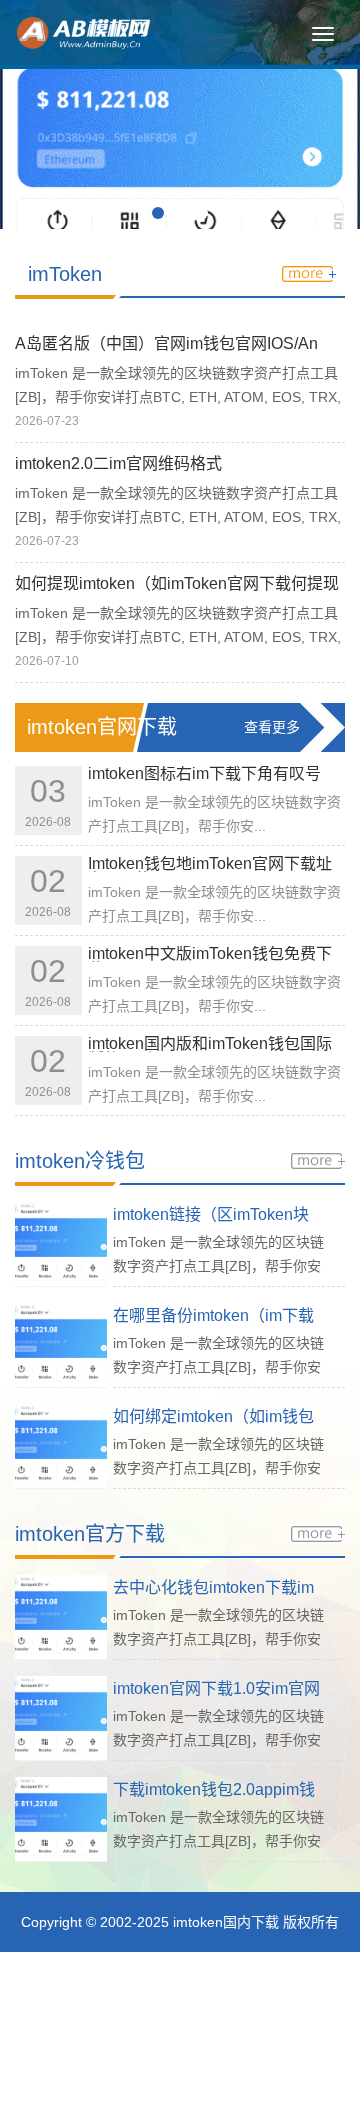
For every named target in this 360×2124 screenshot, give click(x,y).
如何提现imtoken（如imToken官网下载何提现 (177, 583)
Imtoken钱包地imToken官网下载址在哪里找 (210, 871)
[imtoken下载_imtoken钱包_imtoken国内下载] (154, 31)
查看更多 (272, 727)
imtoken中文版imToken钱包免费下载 (210, 961)
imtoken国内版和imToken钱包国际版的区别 (210, 1051)
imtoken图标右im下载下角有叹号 (204, 773)
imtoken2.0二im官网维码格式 (118, 463)
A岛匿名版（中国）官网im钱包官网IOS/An (166, 343)
